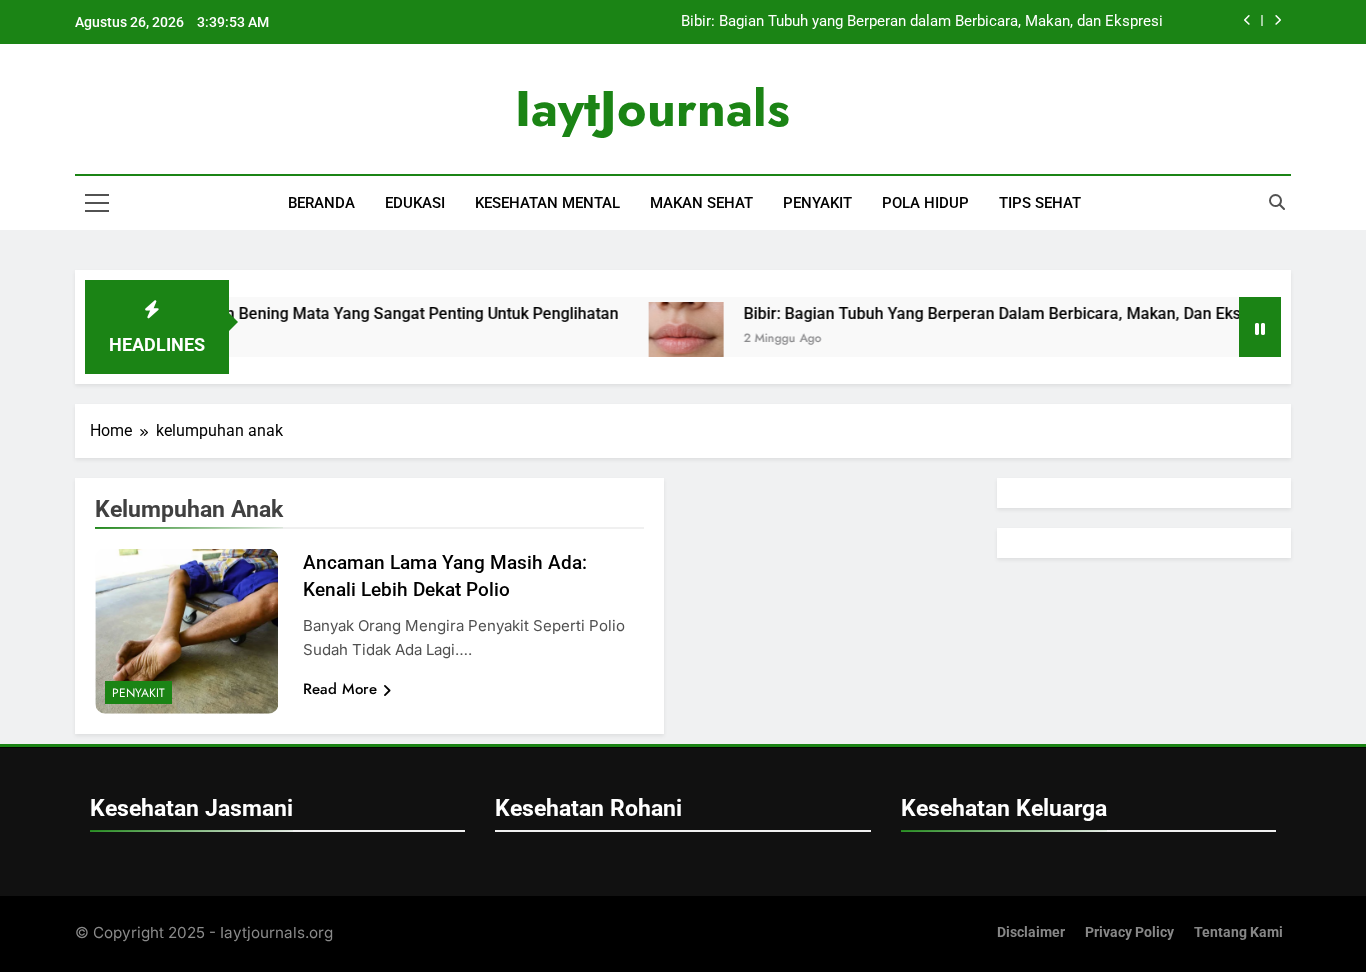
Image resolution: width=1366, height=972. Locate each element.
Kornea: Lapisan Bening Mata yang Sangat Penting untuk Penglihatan (347, 313)
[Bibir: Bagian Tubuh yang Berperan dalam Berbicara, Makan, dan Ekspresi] (665, 339)
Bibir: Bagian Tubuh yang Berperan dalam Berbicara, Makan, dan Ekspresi (922, 22)
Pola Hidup (925, 203)
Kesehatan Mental (547, 203)
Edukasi (415, 203)
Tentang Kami (1238, 932)
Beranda (321, 203)
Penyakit (817, 203)
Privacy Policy (1129, 932)
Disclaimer (1031, 932)
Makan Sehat (701, 203)
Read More (340, 689)
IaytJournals (652, 108)
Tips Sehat (1040, 203)
